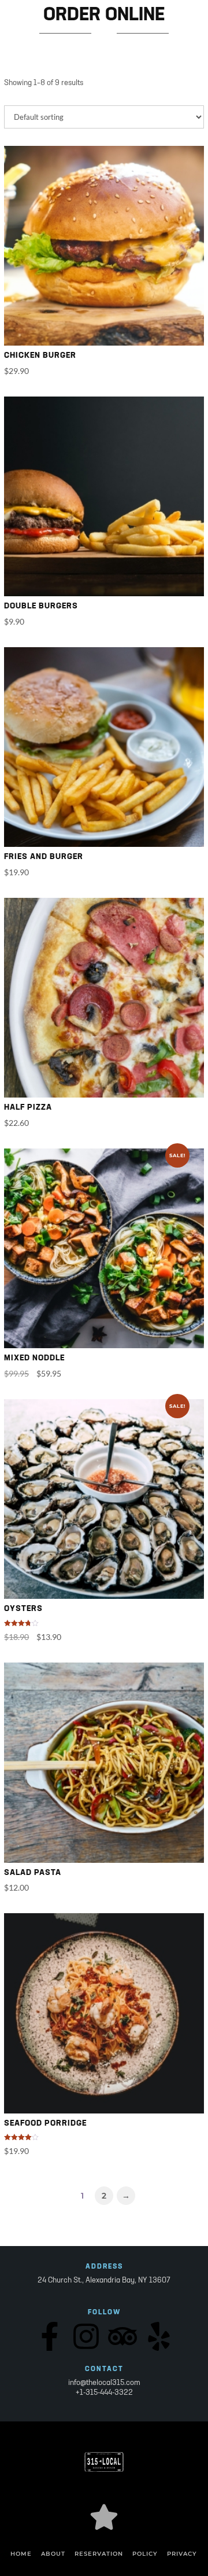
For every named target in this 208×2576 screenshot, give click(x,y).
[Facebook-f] (50, 2336)
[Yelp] (159, 2336)
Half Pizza (28, 1108)
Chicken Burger (40, 356)
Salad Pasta (33, 1873)
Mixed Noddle (34, 1358)
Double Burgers (41, 606)
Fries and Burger (44, 857)
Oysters (23, 1609)
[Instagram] (86, 2336)
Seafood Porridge (45, 2124)
